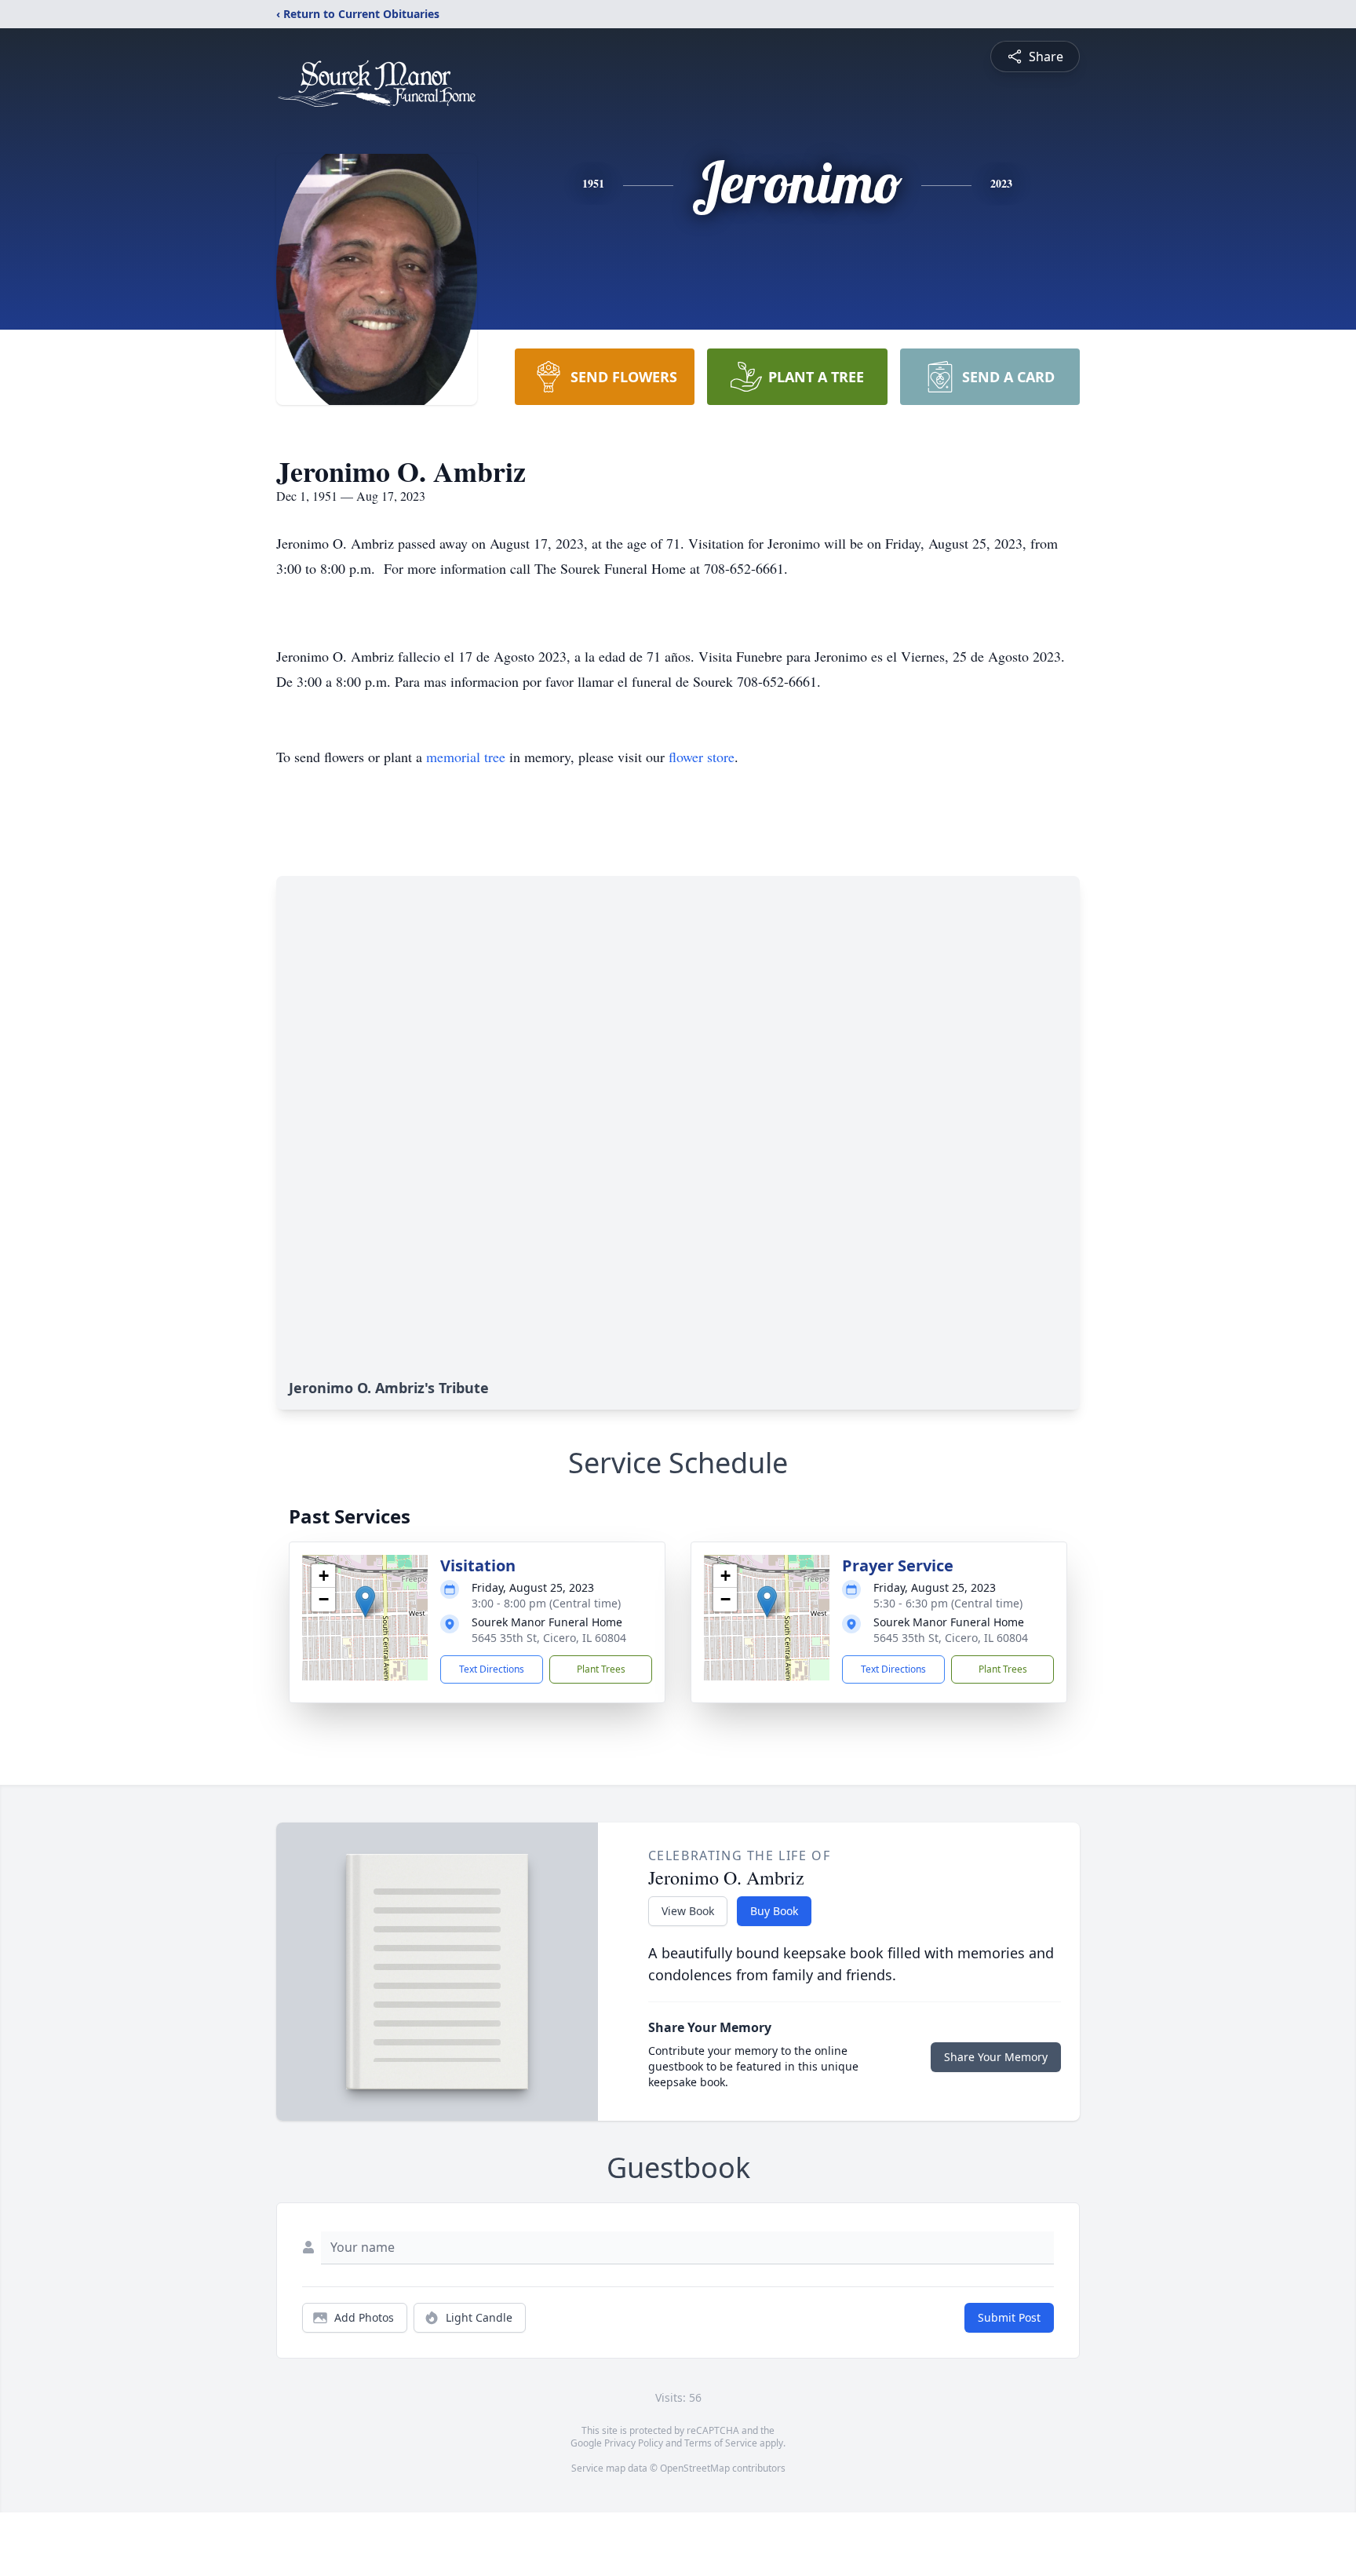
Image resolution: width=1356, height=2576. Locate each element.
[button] (365, 1602)
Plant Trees (601, 1669)
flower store (702, 757)
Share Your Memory (996, 2057)
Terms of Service (721, 2443)
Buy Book (774, 1911)
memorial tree (466, 757)
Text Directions (492, 1669)
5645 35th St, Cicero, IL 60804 (549, 1638)
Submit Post (1009, 2317)
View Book (688, 1911)
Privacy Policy (634, 2443)
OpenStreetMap (695, 2468)
